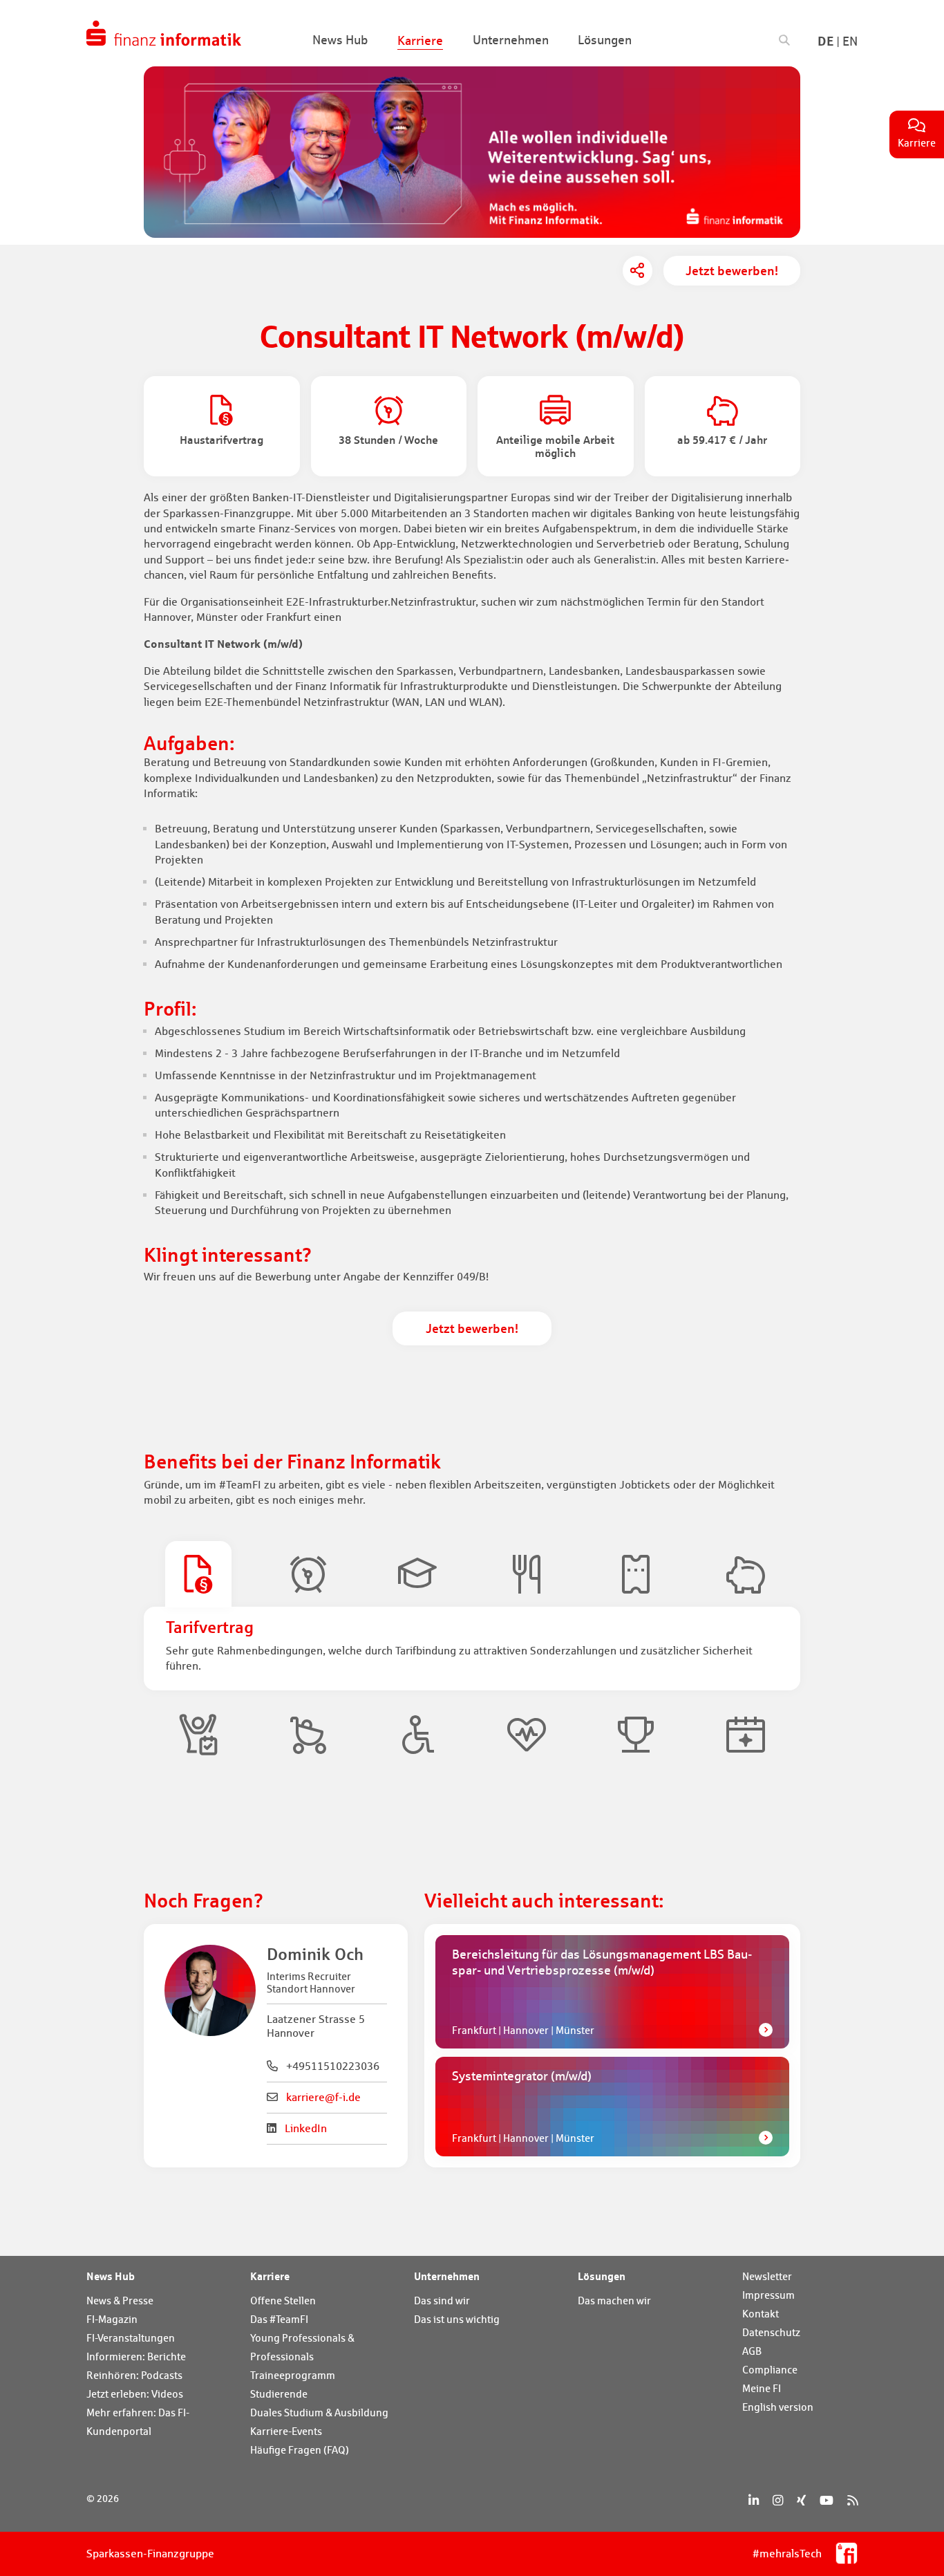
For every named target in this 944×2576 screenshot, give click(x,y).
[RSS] (852, 2500)
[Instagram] (778, 2500)
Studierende (279, 2394)
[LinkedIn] (754, 2500)
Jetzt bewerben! (732, 270)
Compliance (770, 2370)
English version (778, 2407)
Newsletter (767, 2276)
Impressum (768, 2295)
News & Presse (120, 2300)
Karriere (270, 2276)
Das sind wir (442, 2300)
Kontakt (761, 2314)
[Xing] (801, 2500)
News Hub (111, 2276)
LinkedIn (306, 2128)
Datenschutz (771, 2332)
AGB (752, 2351)
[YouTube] (827, 2500)
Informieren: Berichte (136, 2356)
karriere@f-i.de (323, 2097)
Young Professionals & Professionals (302, 2347)
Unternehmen (447, 2276)
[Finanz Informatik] (164, 33)
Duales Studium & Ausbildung (319, 2412)
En (850, 41)
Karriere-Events (286, 2431)
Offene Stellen (283, 2300)
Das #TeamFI (279, 2319)
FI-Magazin (112, 2319)
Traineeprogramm (293, 2375)
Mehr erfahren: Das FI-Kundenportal (138, 2422)
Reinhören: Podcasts (134, 2375)
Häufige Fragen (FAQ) (300, 2450)
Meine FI (762, 2388)
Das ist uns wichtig (457, 2319)
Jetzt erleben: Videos (135, 2394)
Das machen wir (614, 2300)
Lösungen (602, 2276)
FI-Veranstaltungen (131, 2338)
